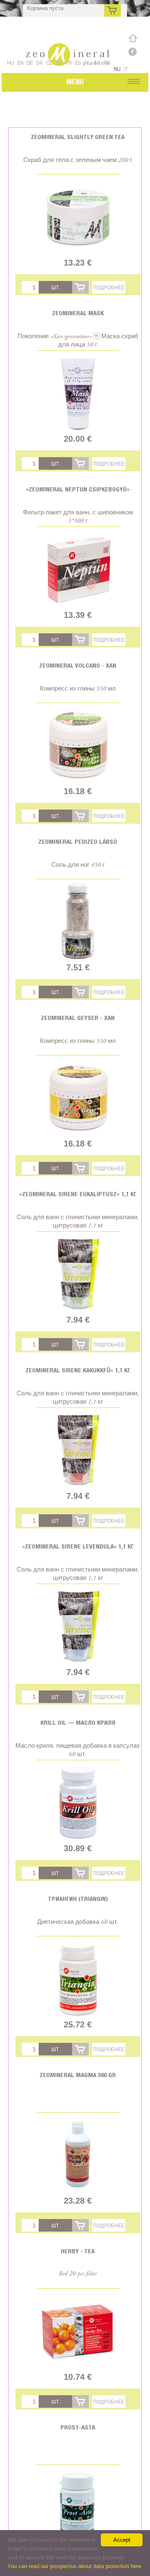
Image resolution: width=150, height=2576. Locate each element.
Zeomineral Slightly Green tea (78, 137)
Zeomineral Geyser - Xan (78, 1018)
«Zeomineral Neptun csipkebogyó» (78, 489)
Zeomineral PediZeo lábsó (78, 841)
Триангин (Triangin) (78, 1899)
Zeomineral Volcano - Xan (78, 665)
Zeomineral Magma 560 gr (78, 2075)
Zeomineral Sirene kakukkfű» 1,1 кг (78, 1370)
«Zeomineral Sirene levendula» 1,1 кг (78, 1546)
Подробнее (109, 287)
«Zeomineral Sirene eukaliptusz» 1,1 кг (78, 1194)
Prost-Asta (78, 2427)
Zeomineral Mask (78, 313)
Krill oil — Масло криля (78, 1722)
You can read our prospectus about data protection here (74, 2566)
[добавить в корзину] (80, 287)
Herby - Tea (78, 2251)
